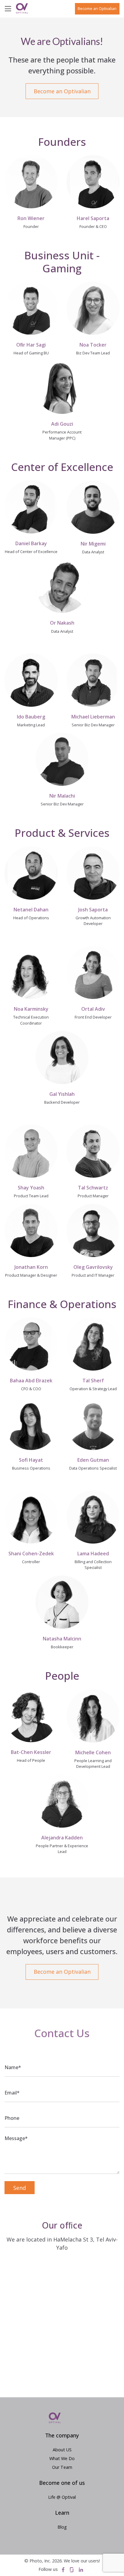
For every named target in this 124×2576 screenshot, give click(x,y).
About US (62, 2450)
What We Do (62, 2458)
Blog (62, 2527)
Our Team (62, 2467)
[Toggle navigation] (10, 8)
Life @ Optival (62, 2497)
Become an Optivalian (97, 8)
